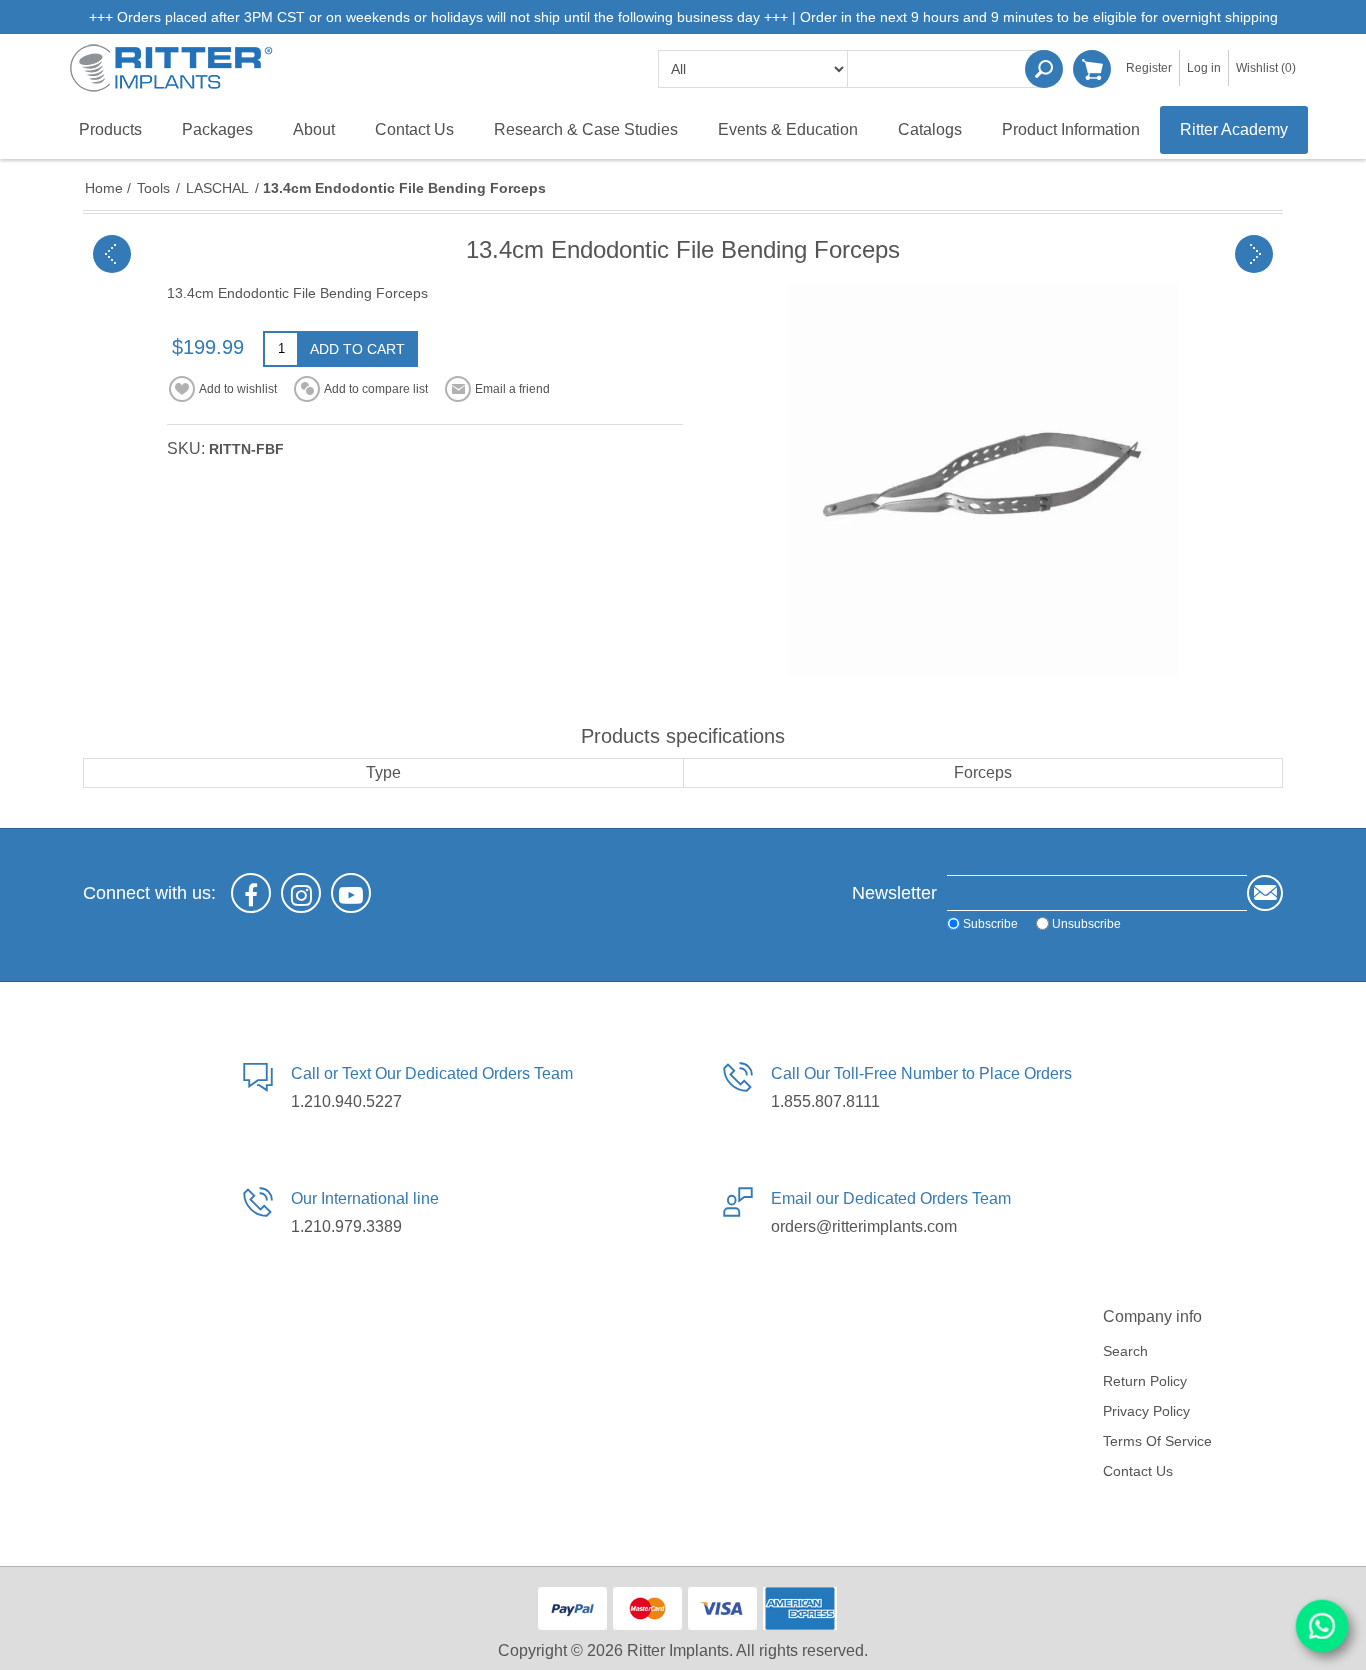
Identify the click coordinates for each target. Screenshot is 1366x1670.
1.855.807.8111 (825, 1101)
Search (1044, 69)
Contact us (1138, 1471)
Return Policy (1145, 1381)
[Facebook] (251, 893)
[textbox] (948, 69)
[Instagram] (301, 893)
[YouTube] (351, 893)
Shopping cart (1092, 69)
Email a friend (512, 389)
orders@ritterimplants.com (864, 1226)
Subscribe (990, 924)
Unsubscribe (1086, 924)
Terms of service (1157, 1441)
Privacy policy (1146, 1411)
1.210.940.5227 (346, 1101)
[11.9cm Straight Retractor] (112, 254)
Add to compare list (376, 389)
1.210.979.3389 (346, 1226)
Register (1149, 68)
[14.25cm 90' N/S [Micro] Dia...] (1254, 254)
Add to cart (357, 349)
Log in (1204, 68)
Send (1265, 893)
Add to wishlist (238, 389)
